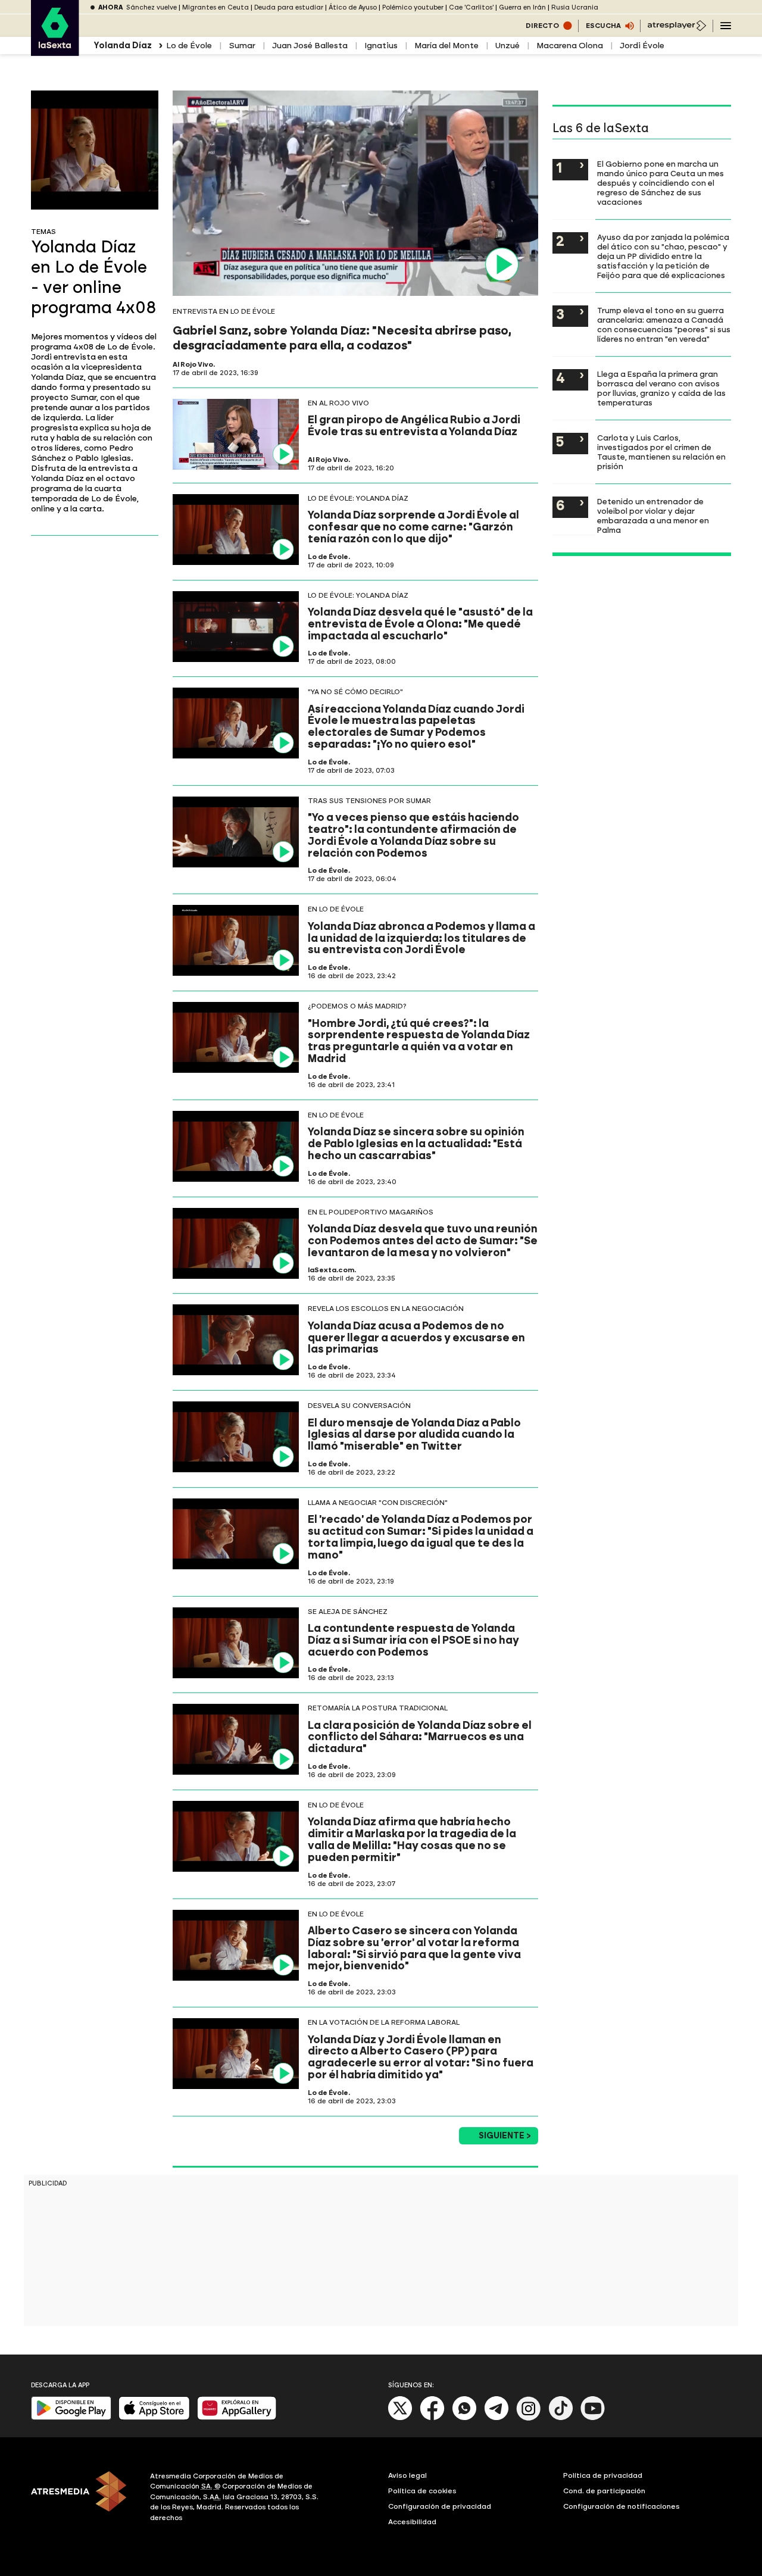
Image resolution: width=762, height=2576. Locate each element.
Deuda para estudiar (289, 7)
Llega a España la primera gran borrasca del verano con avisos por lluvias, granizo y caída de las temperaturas (661, 388)
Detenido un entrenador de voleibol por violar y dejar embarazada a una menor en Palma (653, 516)
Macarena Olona (570, 46)
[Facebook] (432, 2418)
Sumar (242, 46)
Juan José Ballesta (310, 46)
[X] (400, 2418)
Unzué (508, 46)
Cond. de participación (604, 2491)
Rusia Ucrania (575, 7)
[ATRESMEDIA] (83, 2499)
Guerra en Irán (522, 7)
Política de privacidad (603, 2475)
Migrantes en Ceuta (216, 7)
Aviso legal (407, 2475)
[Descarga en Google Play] (71, 2417)
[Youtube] (593, 2418)
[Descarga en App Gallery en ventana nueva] (237, 2417)
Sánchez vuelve (152, 7)
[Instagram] (529, 2418)
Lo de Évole (189, 46)
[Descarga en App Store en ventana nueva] (154, 2417)
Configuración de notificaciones (622, 2506)
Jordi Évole (642, 46)
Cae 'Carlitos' (471, 7)
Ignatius (381, 46)
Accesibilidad (412, 2522)
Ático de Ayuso (353, 7)
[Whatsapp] (464, 2418)
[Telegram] (496, 2418)
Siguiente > (505, 2136)
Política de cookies (422, 2491)
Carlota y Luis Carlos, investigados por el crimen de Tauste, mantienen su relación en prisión (661, 452)
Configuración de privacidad (440, 2506)
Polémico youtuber (413, 7)
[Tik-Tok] (561, 2418)
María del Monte (446, 46)
